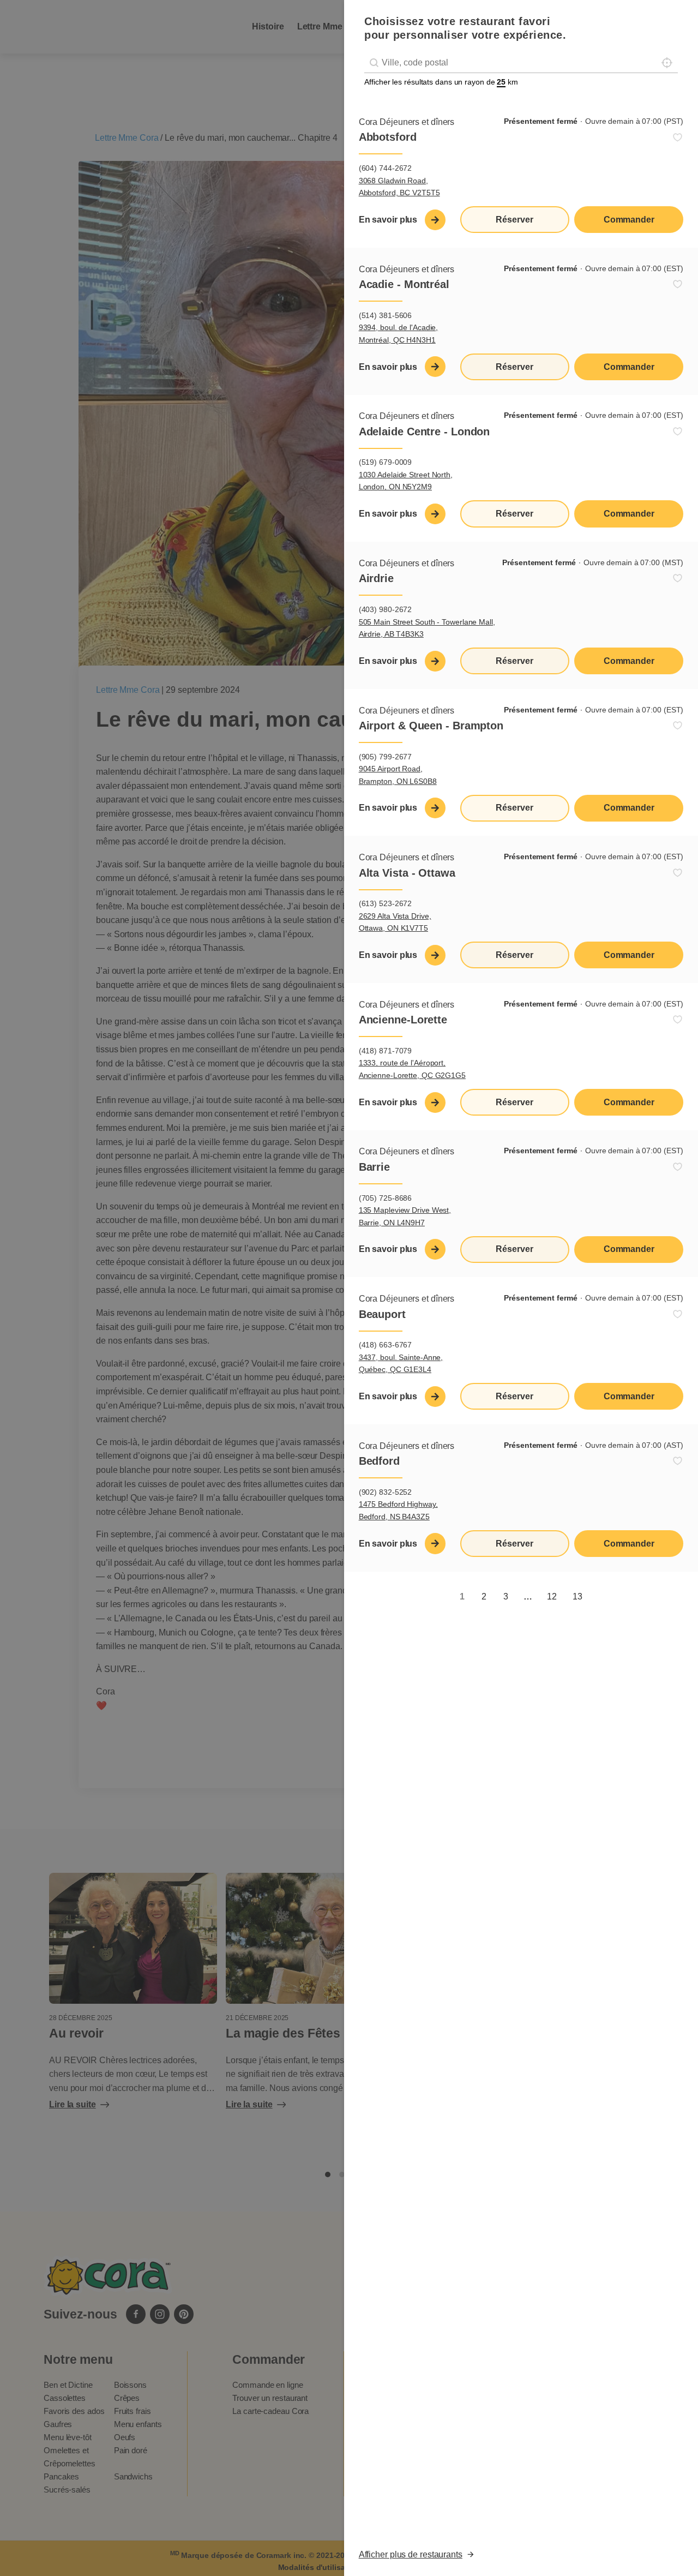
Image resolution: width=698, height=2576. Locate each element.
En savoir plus (388, 220)
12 (552, 1596)
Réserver (514, 220)
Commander (629, 220)
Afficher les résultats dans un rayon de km (441, 82)
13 (577, 1596)
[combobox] (521, 63)
